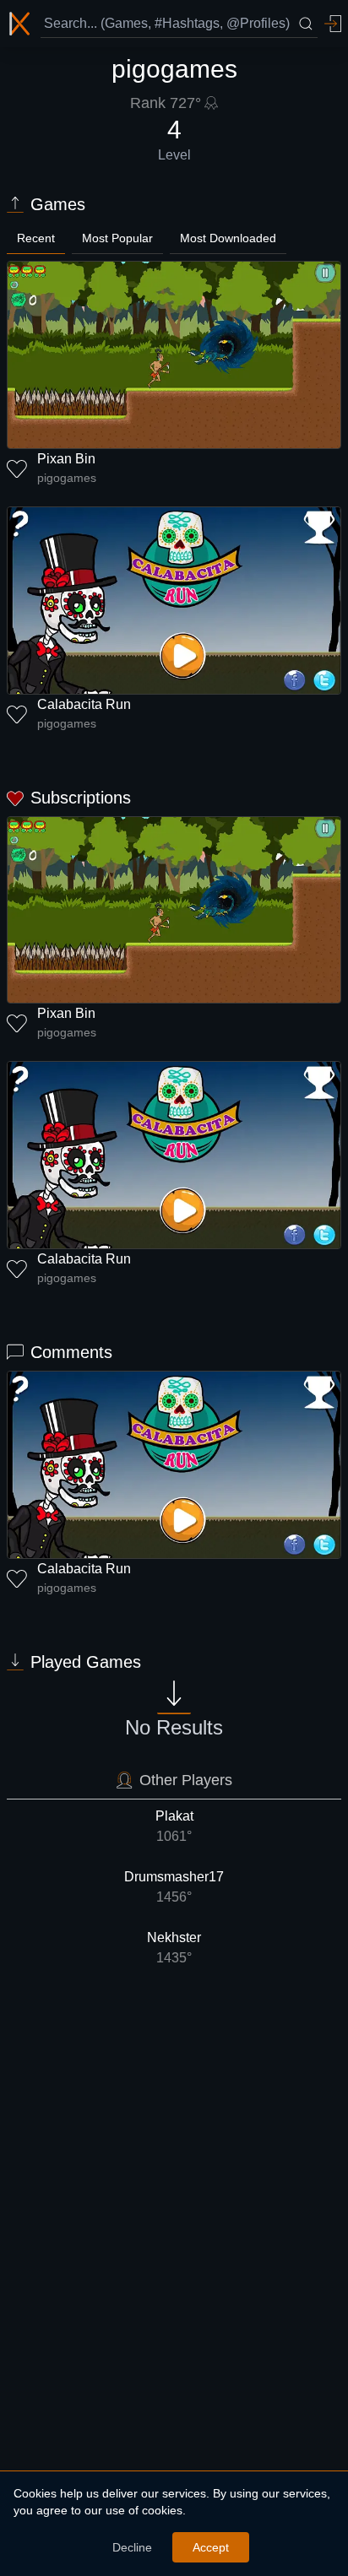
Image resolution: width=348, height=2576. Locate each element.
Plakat (174, 1826)
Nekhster (174, 1948)
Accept (211, 2547)
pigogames (67, 478)
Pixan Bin (66, 459)
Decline (132, 2547)
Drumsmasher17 (174, 1887)
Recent (36, 238)
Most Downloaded (228, 238)
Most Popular (117, 238)
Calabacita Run (84, 704)
